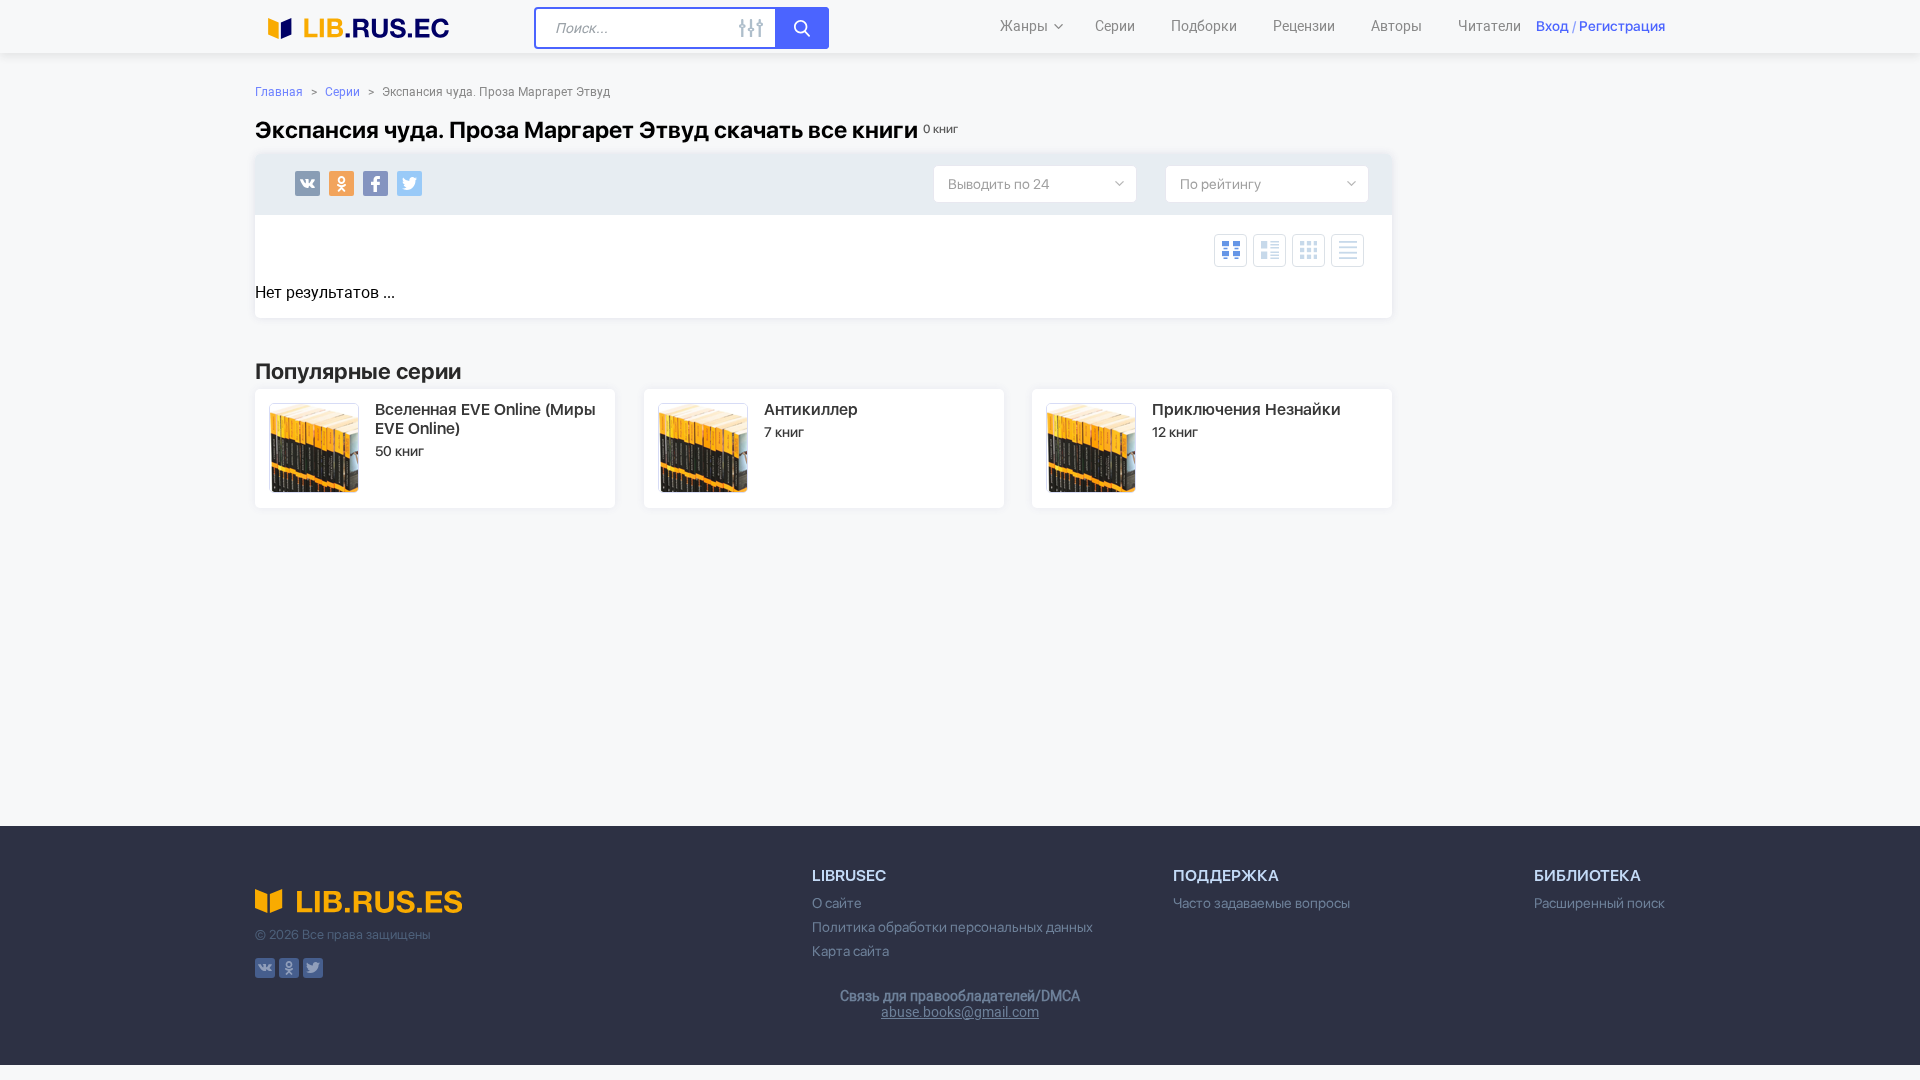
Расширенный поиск (1599, 903)
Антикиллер (811, 409)
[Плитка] (1308, 250)
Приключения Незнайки (1246, 409)
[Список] (1269, 250)
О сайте (837, 903)
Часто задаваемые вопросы (1261, 903)
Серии (342, 92)
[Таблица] (1230, 250)
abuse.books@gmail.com (960, 1012)
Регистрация (1622, 26)
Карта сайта (850, 951)
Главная (279, 92)
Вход (1552, 26)
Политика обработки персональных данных (952, 927)
